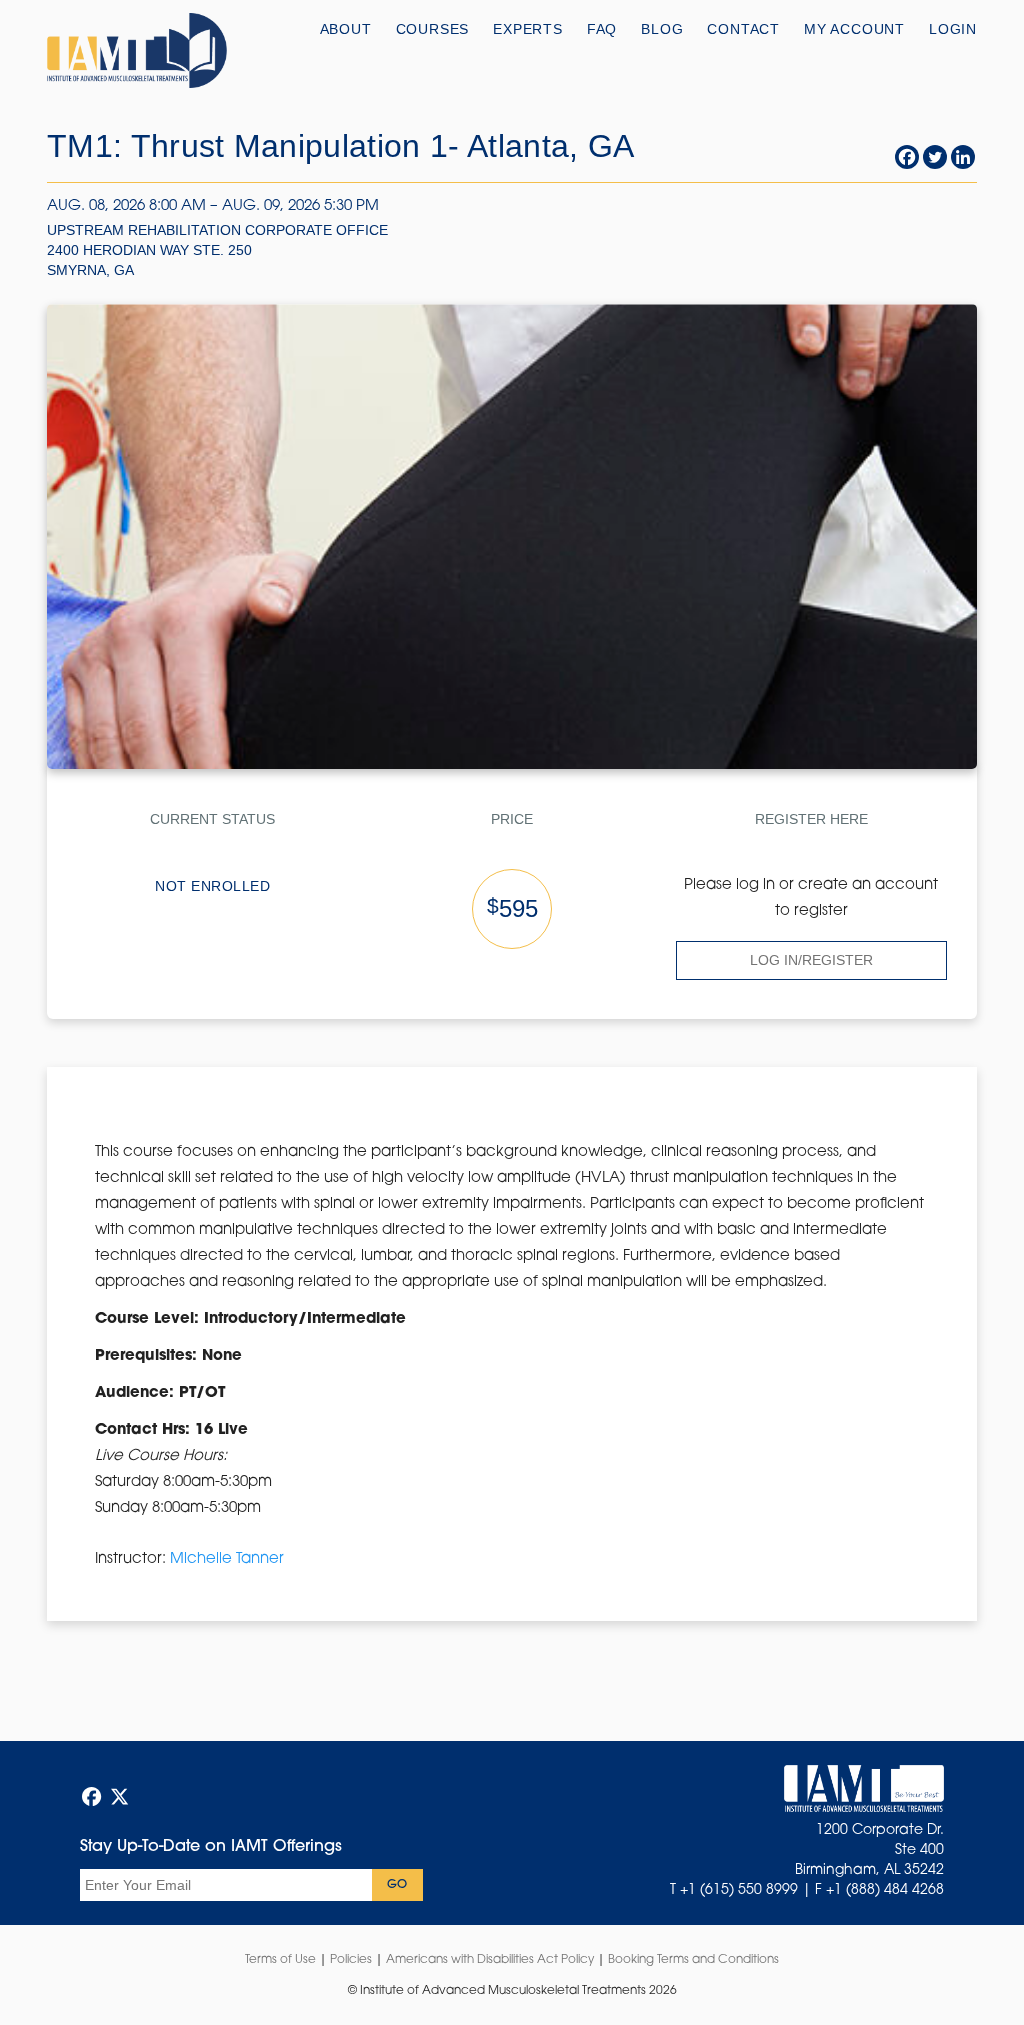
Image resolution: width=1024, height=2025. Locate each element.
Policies (351, 1960)
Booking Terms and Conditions (693, 1960)
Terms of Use (280, 1960)
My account (854, 29)
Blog (662, 29)
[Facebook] (907, 157)
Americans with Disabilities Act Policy (490, 1960)
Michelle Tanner (227, 1559)
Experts (528, 29)
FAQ (602, 29)
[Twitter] (935, 157)
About (346, 29)
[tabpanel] (512, 1356)
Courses (433, 29)
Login (953, 29)
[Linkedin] (963, 157)
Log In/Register (811, 960)
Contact (743, 29)
